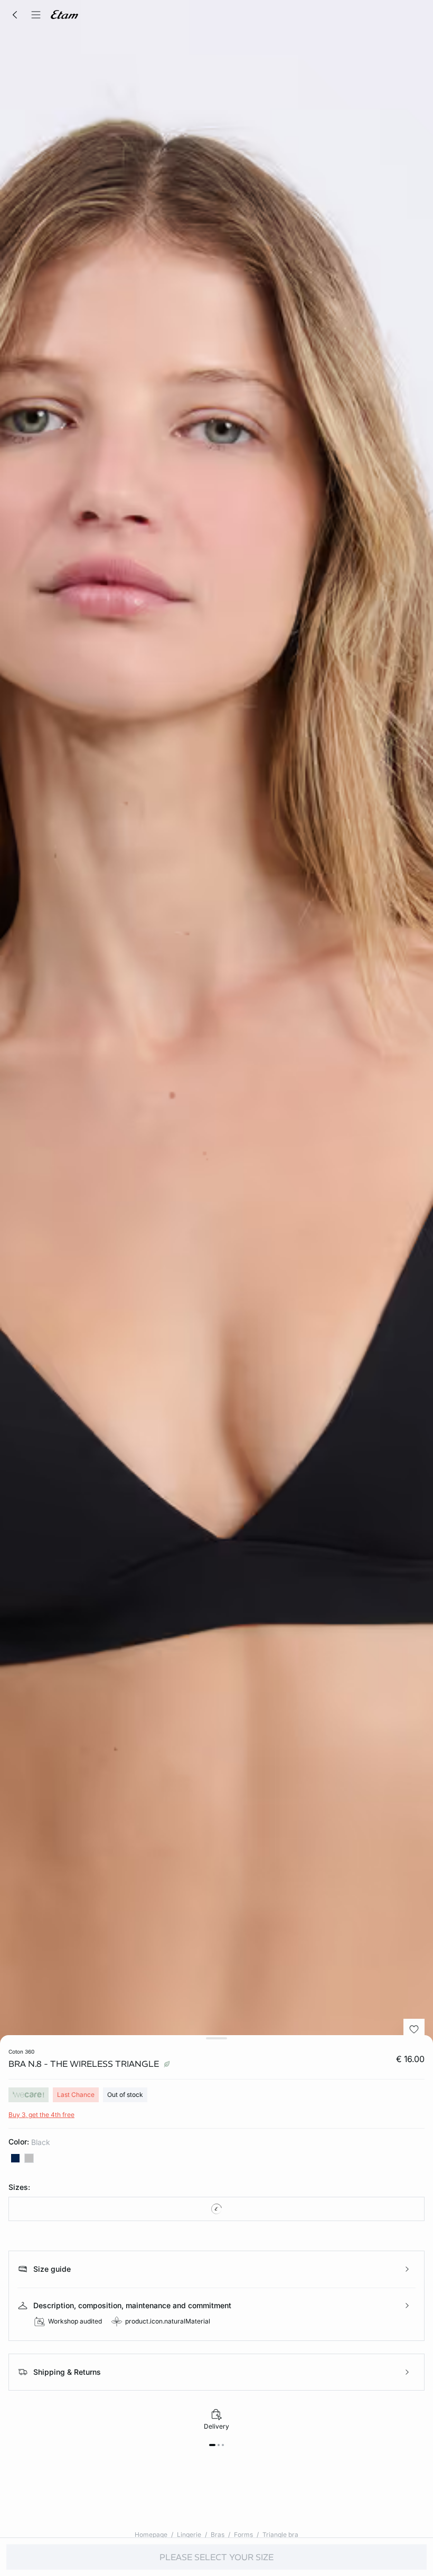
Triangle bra (280, 2535)
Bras (218, 2535)
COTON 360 (21, 2052)
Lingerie (189, 2535)
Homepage (151, 2535)
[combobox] (216, 2209)
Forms (243, 2535)
